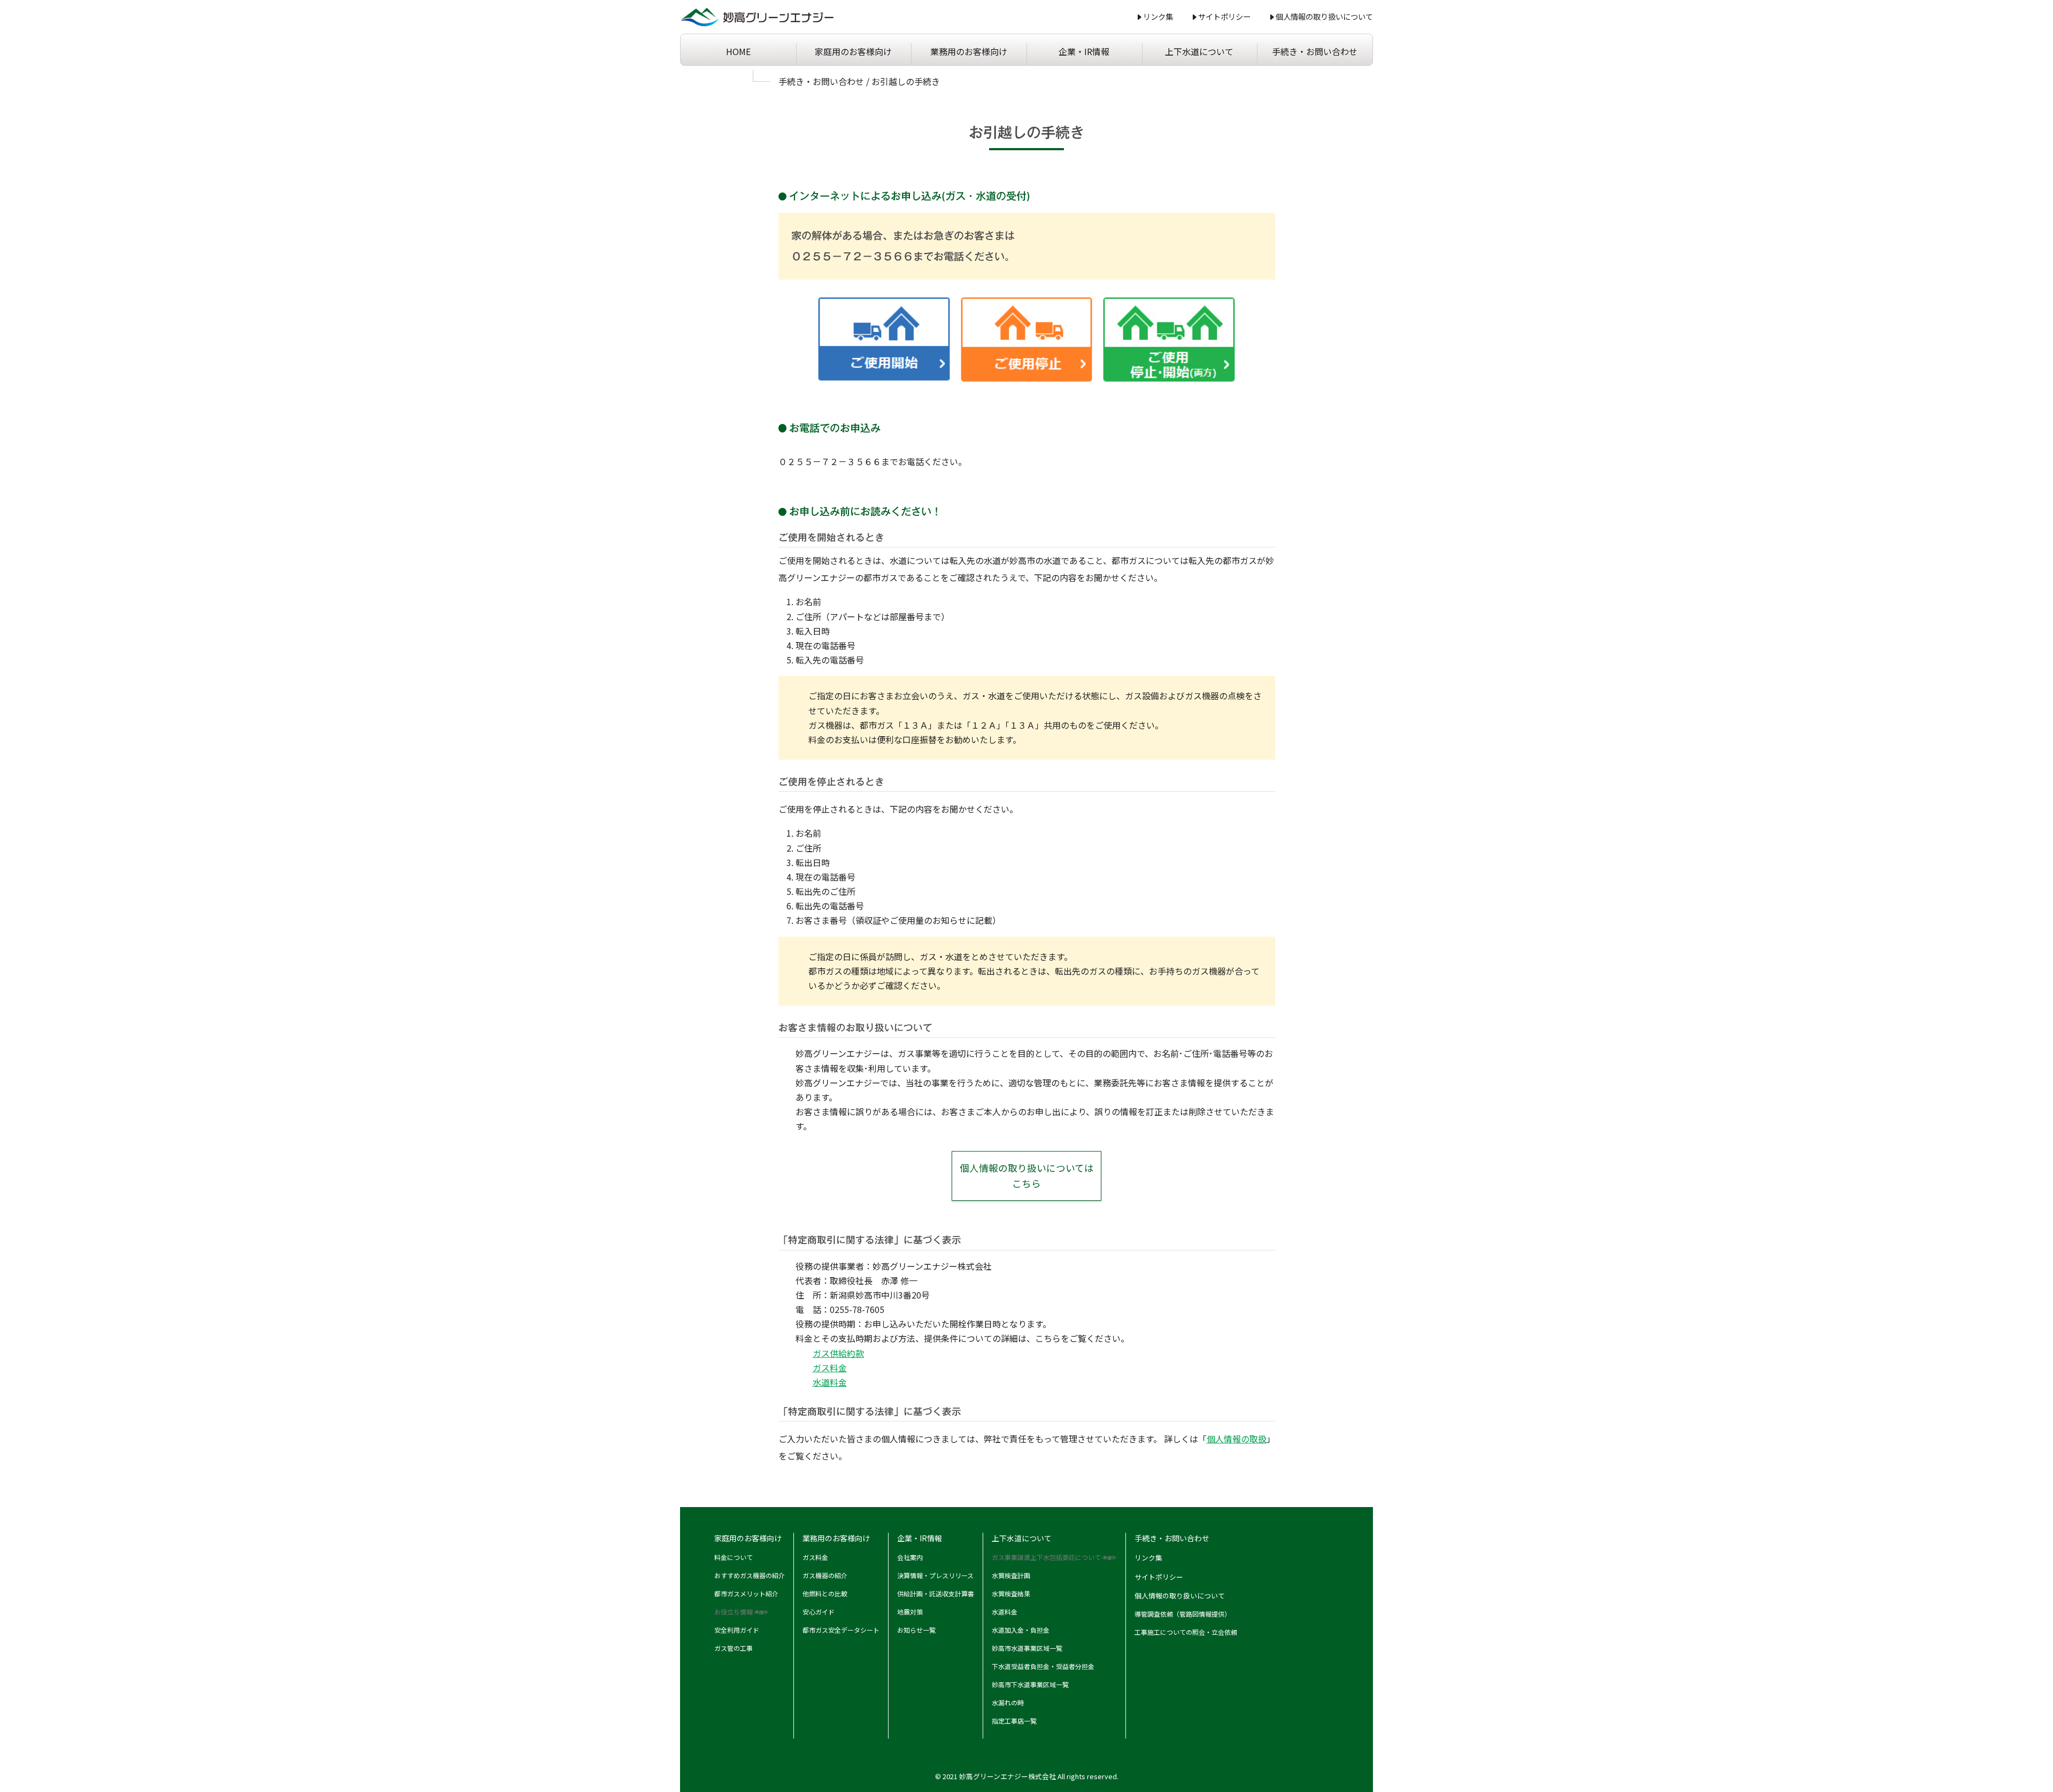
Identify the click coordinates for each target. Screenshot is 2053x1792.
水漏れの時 (1008, 1702)
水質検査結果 (1011, 1593)
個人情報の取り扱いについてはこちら (1027, 1176)
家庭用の (853, 51)
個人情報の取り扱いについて (1324, 16)
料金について (734, 1557)
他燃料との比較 (825, 1593)
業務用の (969, 51)
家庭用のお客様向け (748, 1538)
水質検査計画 (1011, 1575)
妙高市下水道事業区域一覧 (1030, 1684)
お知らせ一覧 (916, 1630)
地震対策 (910, 1612)
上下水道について (1199, 51)
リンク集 (1158, 16)
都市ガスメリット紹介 (746, 1593)
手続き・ (1315, 51)
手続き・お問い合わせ (821, 81)
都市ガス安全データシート (841, 1630)
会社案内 (910, 1557)
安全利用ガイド (737, 1630)
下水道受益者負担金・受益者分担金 (1043, 1666)
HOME (738, 51)
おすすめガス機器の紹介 (750, 1575)
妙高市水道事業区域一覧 (1027, 1648)
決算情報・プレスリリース (935, 1575)
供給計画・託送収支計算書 (936, 1593)
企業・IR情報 (1084, 51)
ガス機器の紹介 (825, 1575)
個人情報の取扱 (1237, 1439)
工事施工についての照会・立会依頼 (1186, 1632)
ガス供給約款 (838, 1353)
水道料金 (830, 1382)
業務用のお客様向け (836, 1538)
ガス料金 (830, 1368)
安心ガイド (819, 1612)
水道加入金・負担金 (1021, 1630)
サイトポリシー (1224, 16)
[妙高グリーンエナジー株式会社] (757, 17)
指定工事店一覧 (1014, 1721)
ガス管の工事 (734, 1648)
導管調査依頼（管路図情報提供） (1183, 1614)
